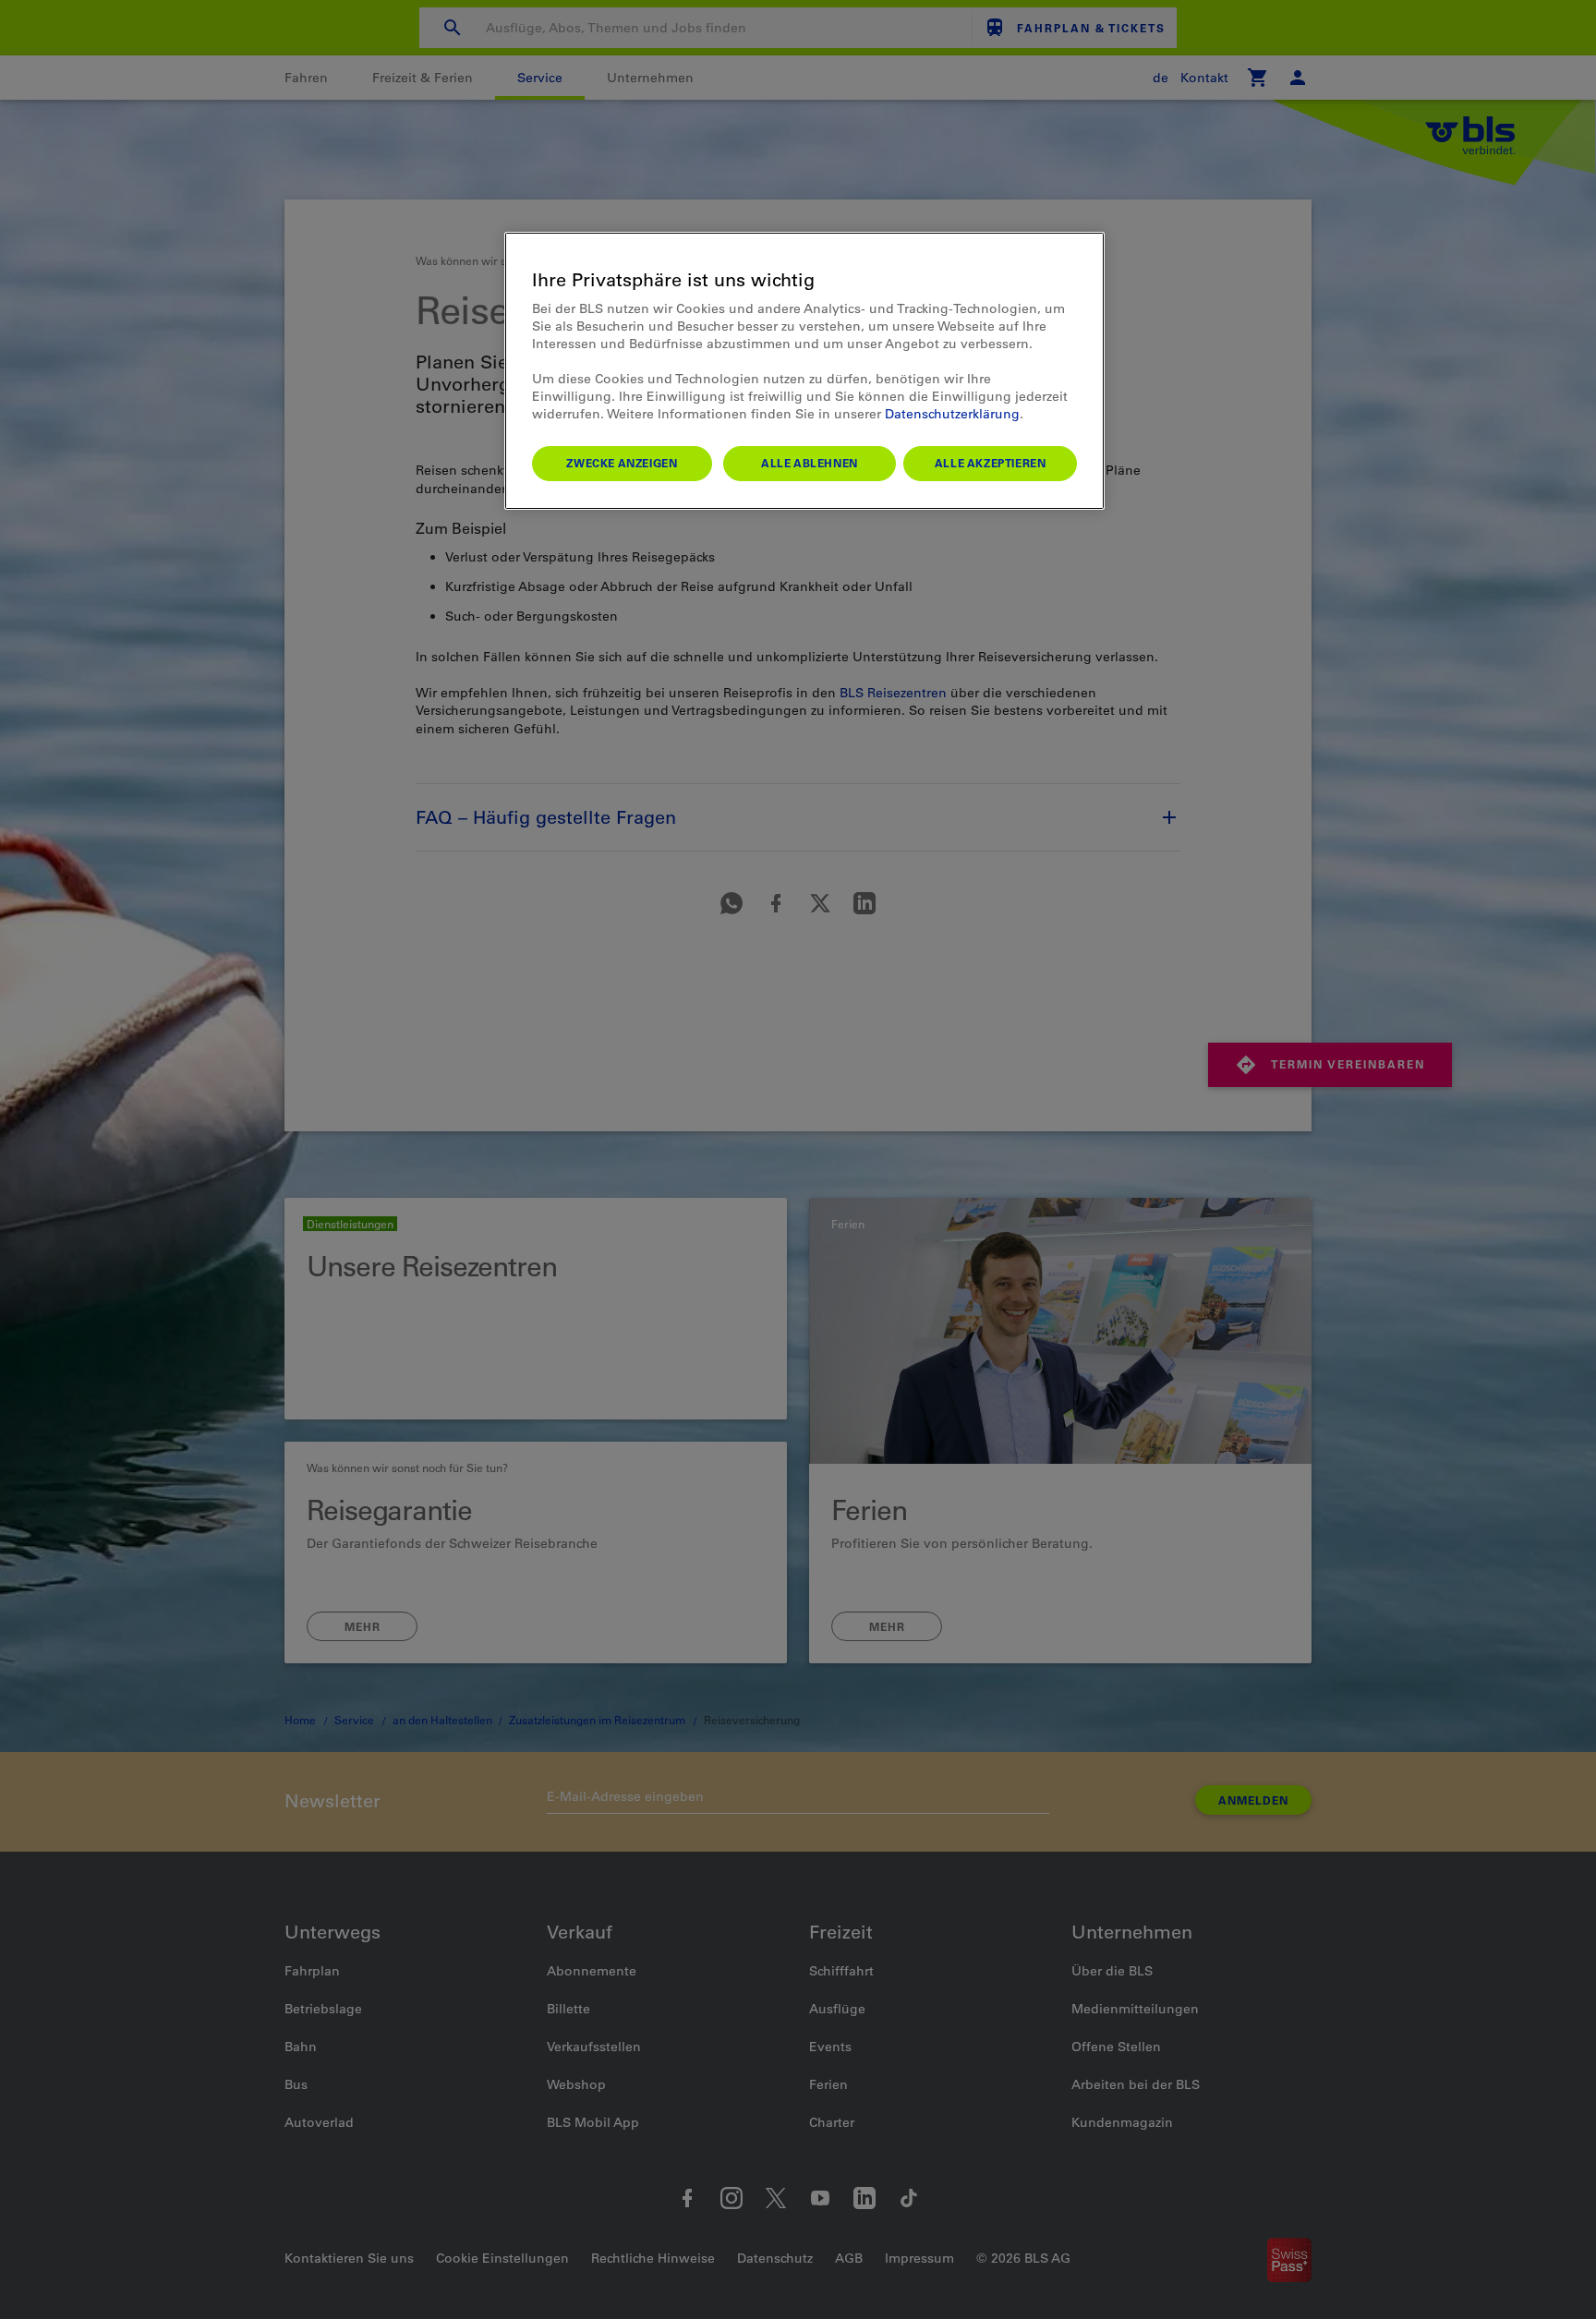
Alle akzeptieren (991, 463)
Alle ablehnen (810, 463)
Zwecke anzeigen (622, 463)
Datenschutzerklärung (952, 414)
